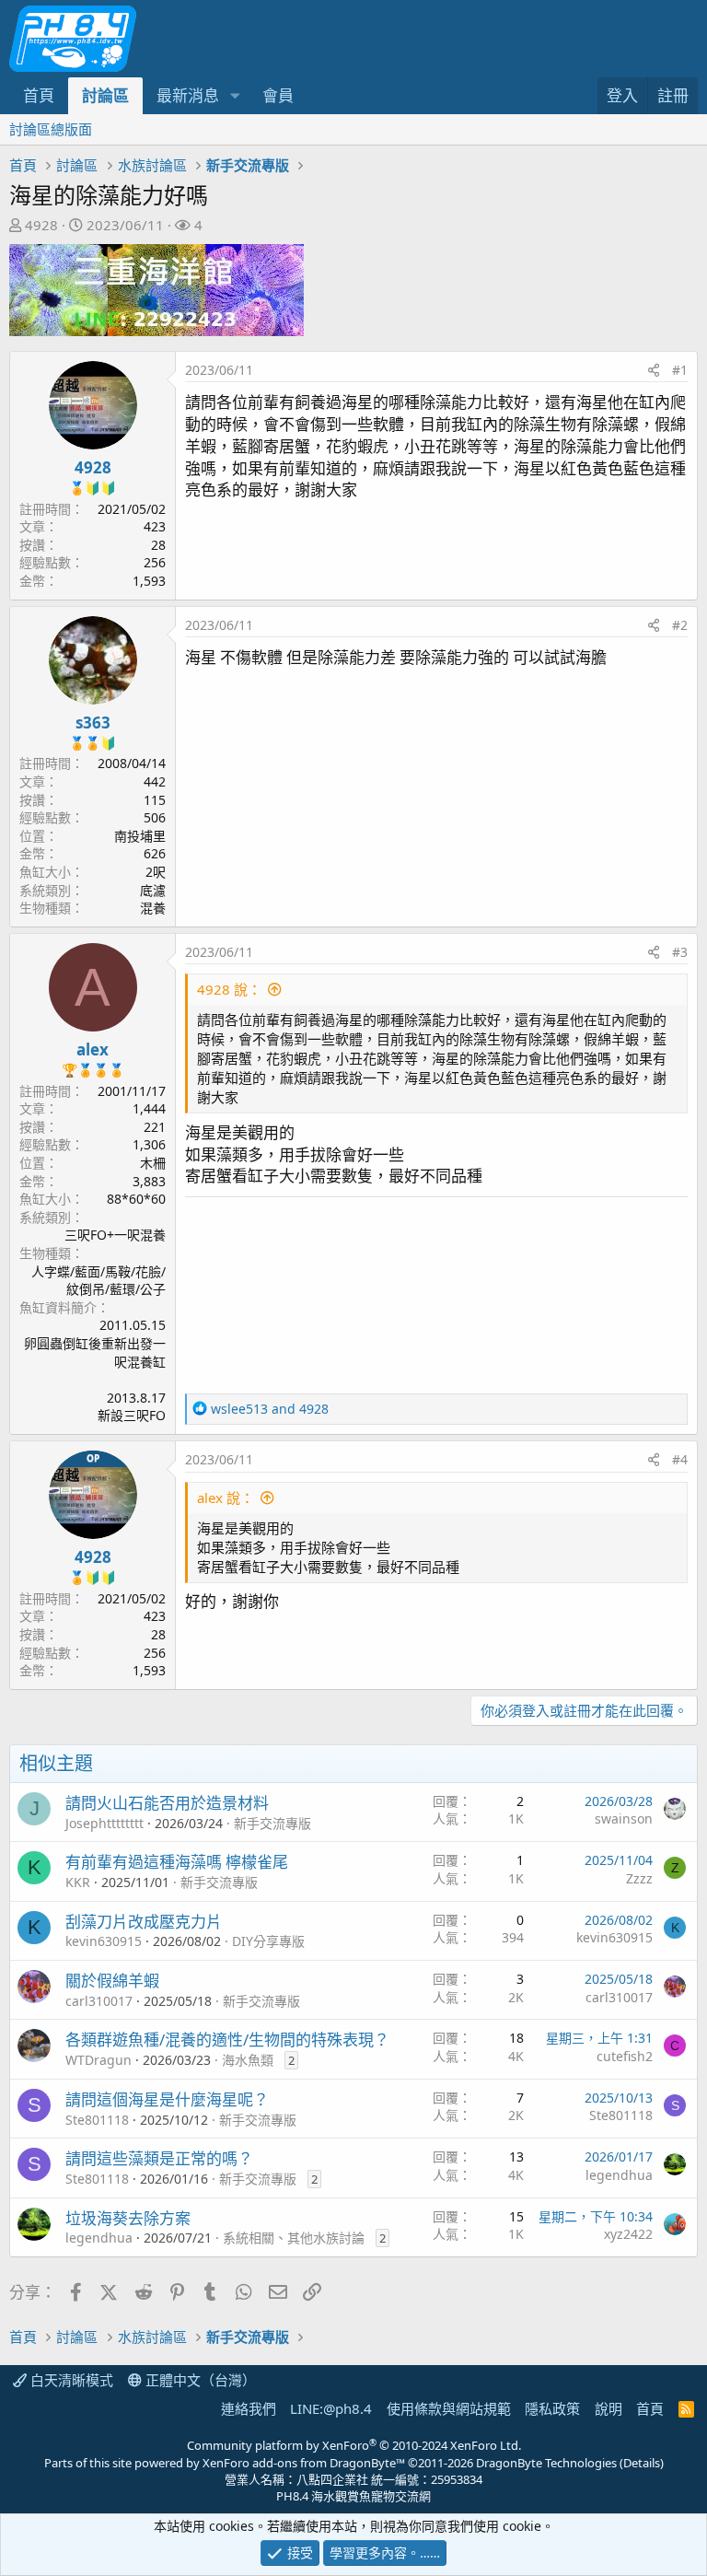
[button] (235, 96)
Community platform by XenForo (354, 2445)
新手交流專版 (272, 1823)
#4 (680, 1459)
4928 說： (229, 989)
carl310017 (99, 2001)
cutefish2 (625, 2056)
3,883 (149, 1181)
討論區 (105, 95)
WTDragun (99, 2060)
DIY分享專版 (268, 1941)
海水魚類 (248, 2060)
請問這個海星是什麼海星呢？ (167, 2099)
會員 (278, 95)
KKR (78, 1882)
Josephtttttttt (104, 1823)
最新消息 (188, 95)
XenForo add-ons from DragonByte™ (304, 2463)
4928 (41, 225)
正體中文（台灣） (199, 2380)
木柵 (153, 1163)
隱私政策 (552, 2408)
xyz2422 (628, 2234)
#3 (680, 952)
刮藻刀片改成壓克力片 (144, 1922)
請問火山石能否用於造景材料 (167, 1803)
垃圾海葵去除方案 (128, 2218)
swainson (624, 1818)
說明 (608, 2408)
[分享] (654, 370)
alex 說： (226, 1498)
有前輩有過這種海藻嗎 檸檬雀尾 (177, 1862)
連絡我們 (249, 2408)
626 (155, 853)
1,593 (149, 581)
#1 (680, 370)
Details (642, 2463)
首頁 (39, 95)
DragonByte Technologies (546, 2463)
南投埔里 (140, 836)
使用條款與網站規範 (449, 2408)
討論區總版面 (51, 129)
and (270, 1409)
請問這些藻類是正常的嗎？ (159, 2158)
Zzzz (639, 1878)
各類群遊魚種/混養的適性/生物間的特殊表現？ (227, 2040)
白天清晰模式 (70, 2380)
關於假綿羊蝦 (112, 1981)
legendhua (619, 2175)
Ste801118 (97, 2120)
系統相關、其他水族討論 (294, 2238)
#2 (680, 625)
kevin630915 (104, 1941)
